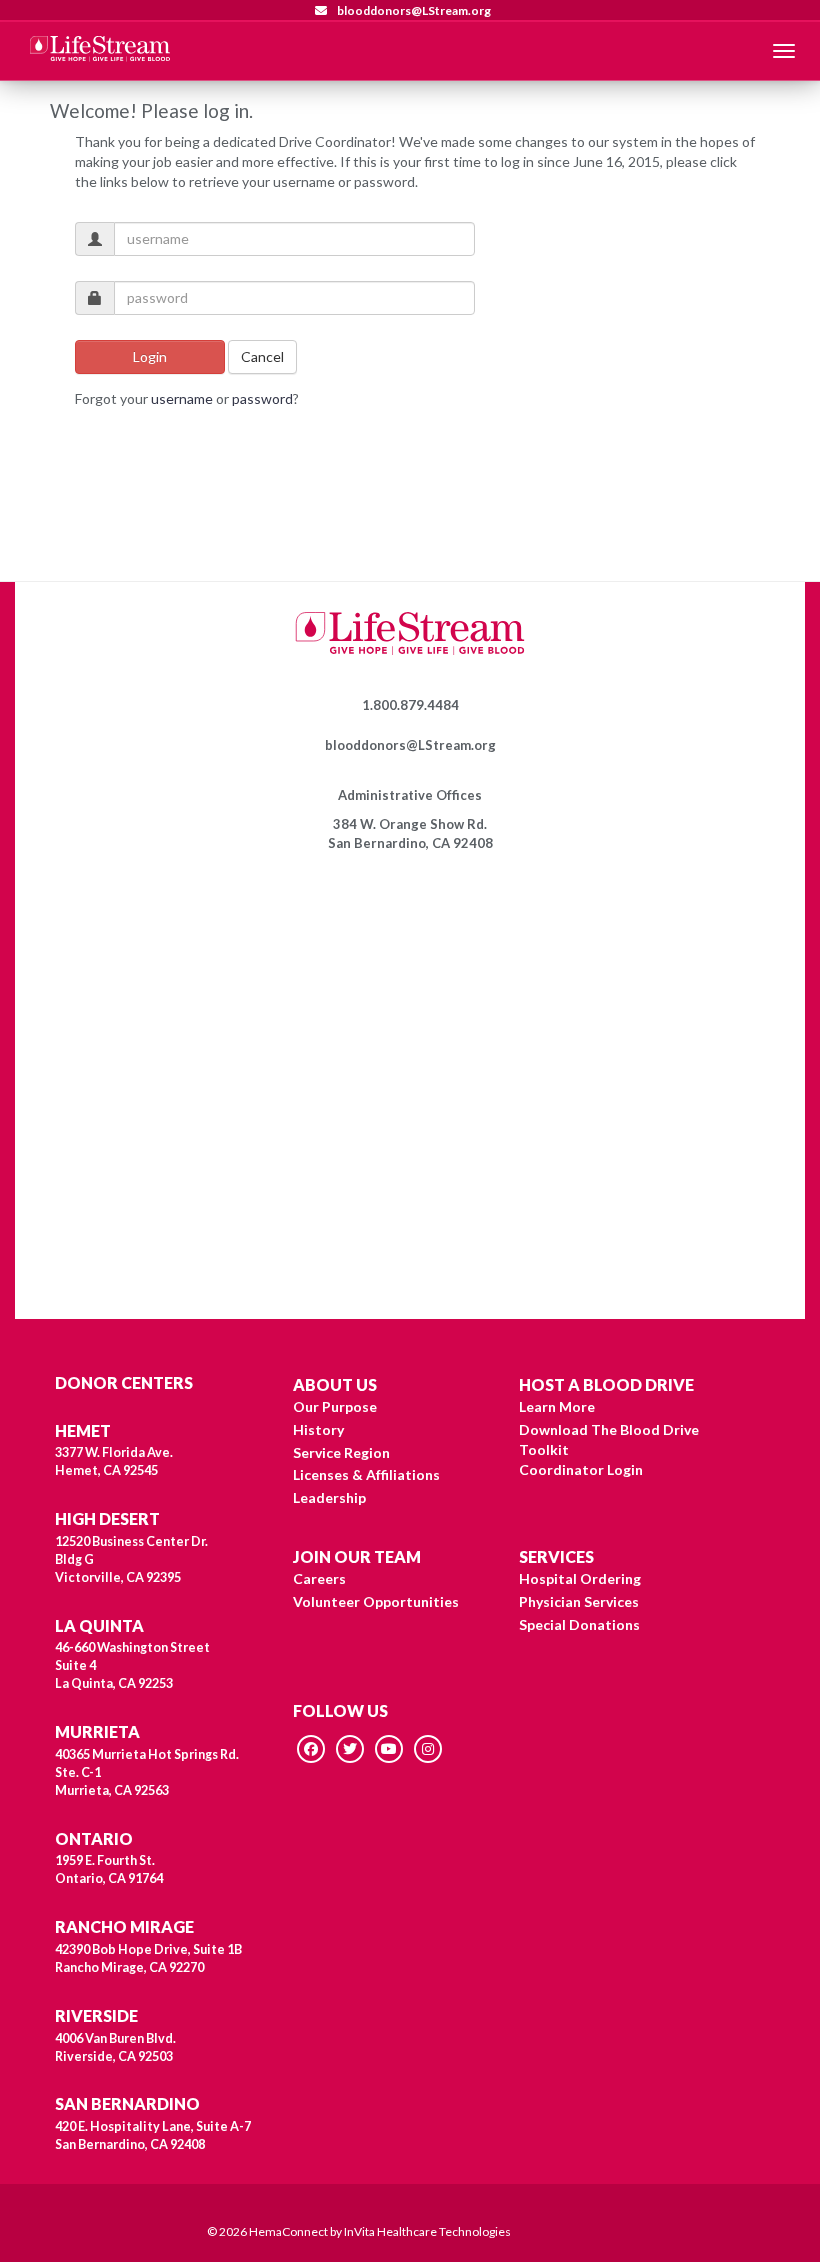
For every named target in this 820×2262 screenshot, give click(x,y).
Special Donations (579, 1624)
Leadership (329, 1497)
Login (150, 356)
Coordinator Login (581, 1469)
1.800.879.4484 (410, 705)
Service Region (341, 1452)
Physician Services (579, 1601)
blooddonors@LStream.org (413, 10)
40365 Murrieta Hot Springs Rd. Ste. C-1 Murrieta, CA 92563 (147, 1772)
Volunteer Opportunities (376, 1601)
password (262, 398)
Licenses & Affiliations (366, 1474)
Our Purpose (335, 1406)
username (182, 398)
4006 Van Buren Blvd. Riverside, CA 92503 (115, 2047)
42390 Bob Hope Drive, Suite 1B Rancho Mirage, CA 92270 (148, 1958)
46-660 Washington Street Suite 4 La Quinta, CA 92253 (132, 1665)
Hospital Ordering (580, 1578)
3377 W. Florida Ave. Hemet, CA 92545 (114, 1461)
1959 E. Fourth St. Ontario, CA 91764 (109, 1869)
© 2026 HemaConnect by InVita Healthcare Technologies (359, 2231)
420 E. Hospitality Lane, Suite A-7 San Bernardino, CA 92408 (153, 2135)
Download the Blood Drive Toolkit (609, 1439)
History (318, 1429)
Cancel (262, 356)
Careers (319, 1578)
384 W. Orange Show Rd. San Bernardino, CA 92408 (410, 833)
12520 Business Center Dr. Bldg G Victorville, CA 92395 (131, 1559)
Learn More (557, 1406)
